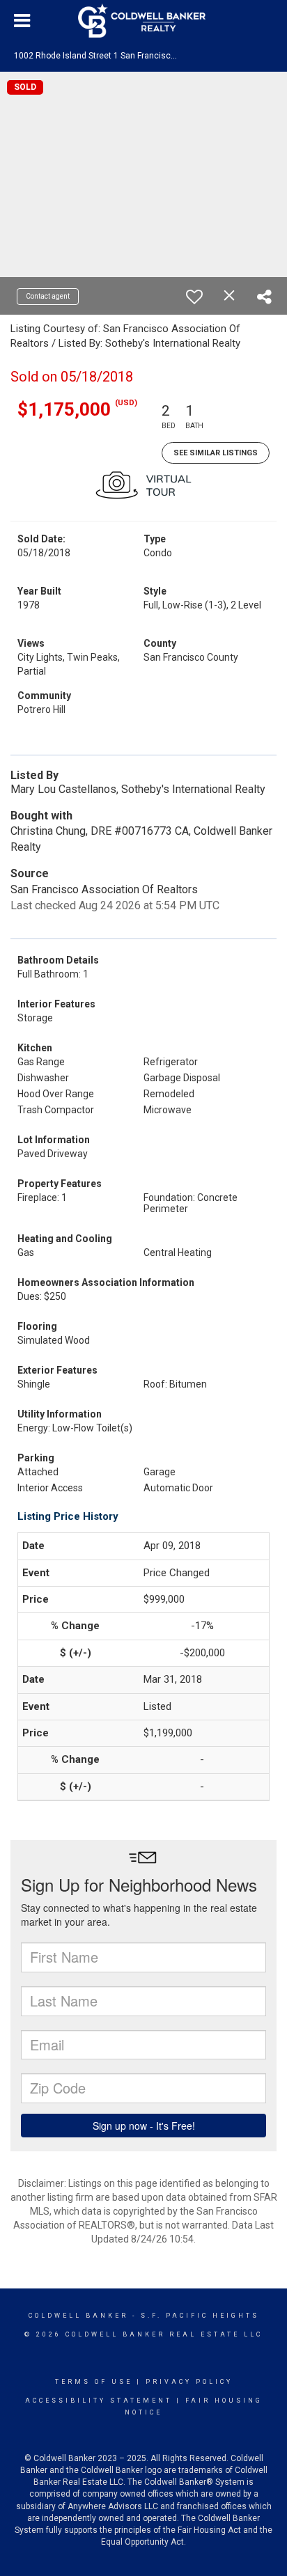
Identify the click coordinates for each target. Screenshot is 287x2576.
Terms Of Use (94, 2382)
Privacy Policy (189, 2382)
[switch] (194, 297)
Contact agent (48, 296)
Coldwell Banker (78, 2316)
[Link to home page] (143, 21)
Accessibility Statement (99, 2401)
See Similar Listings (216, 453)
